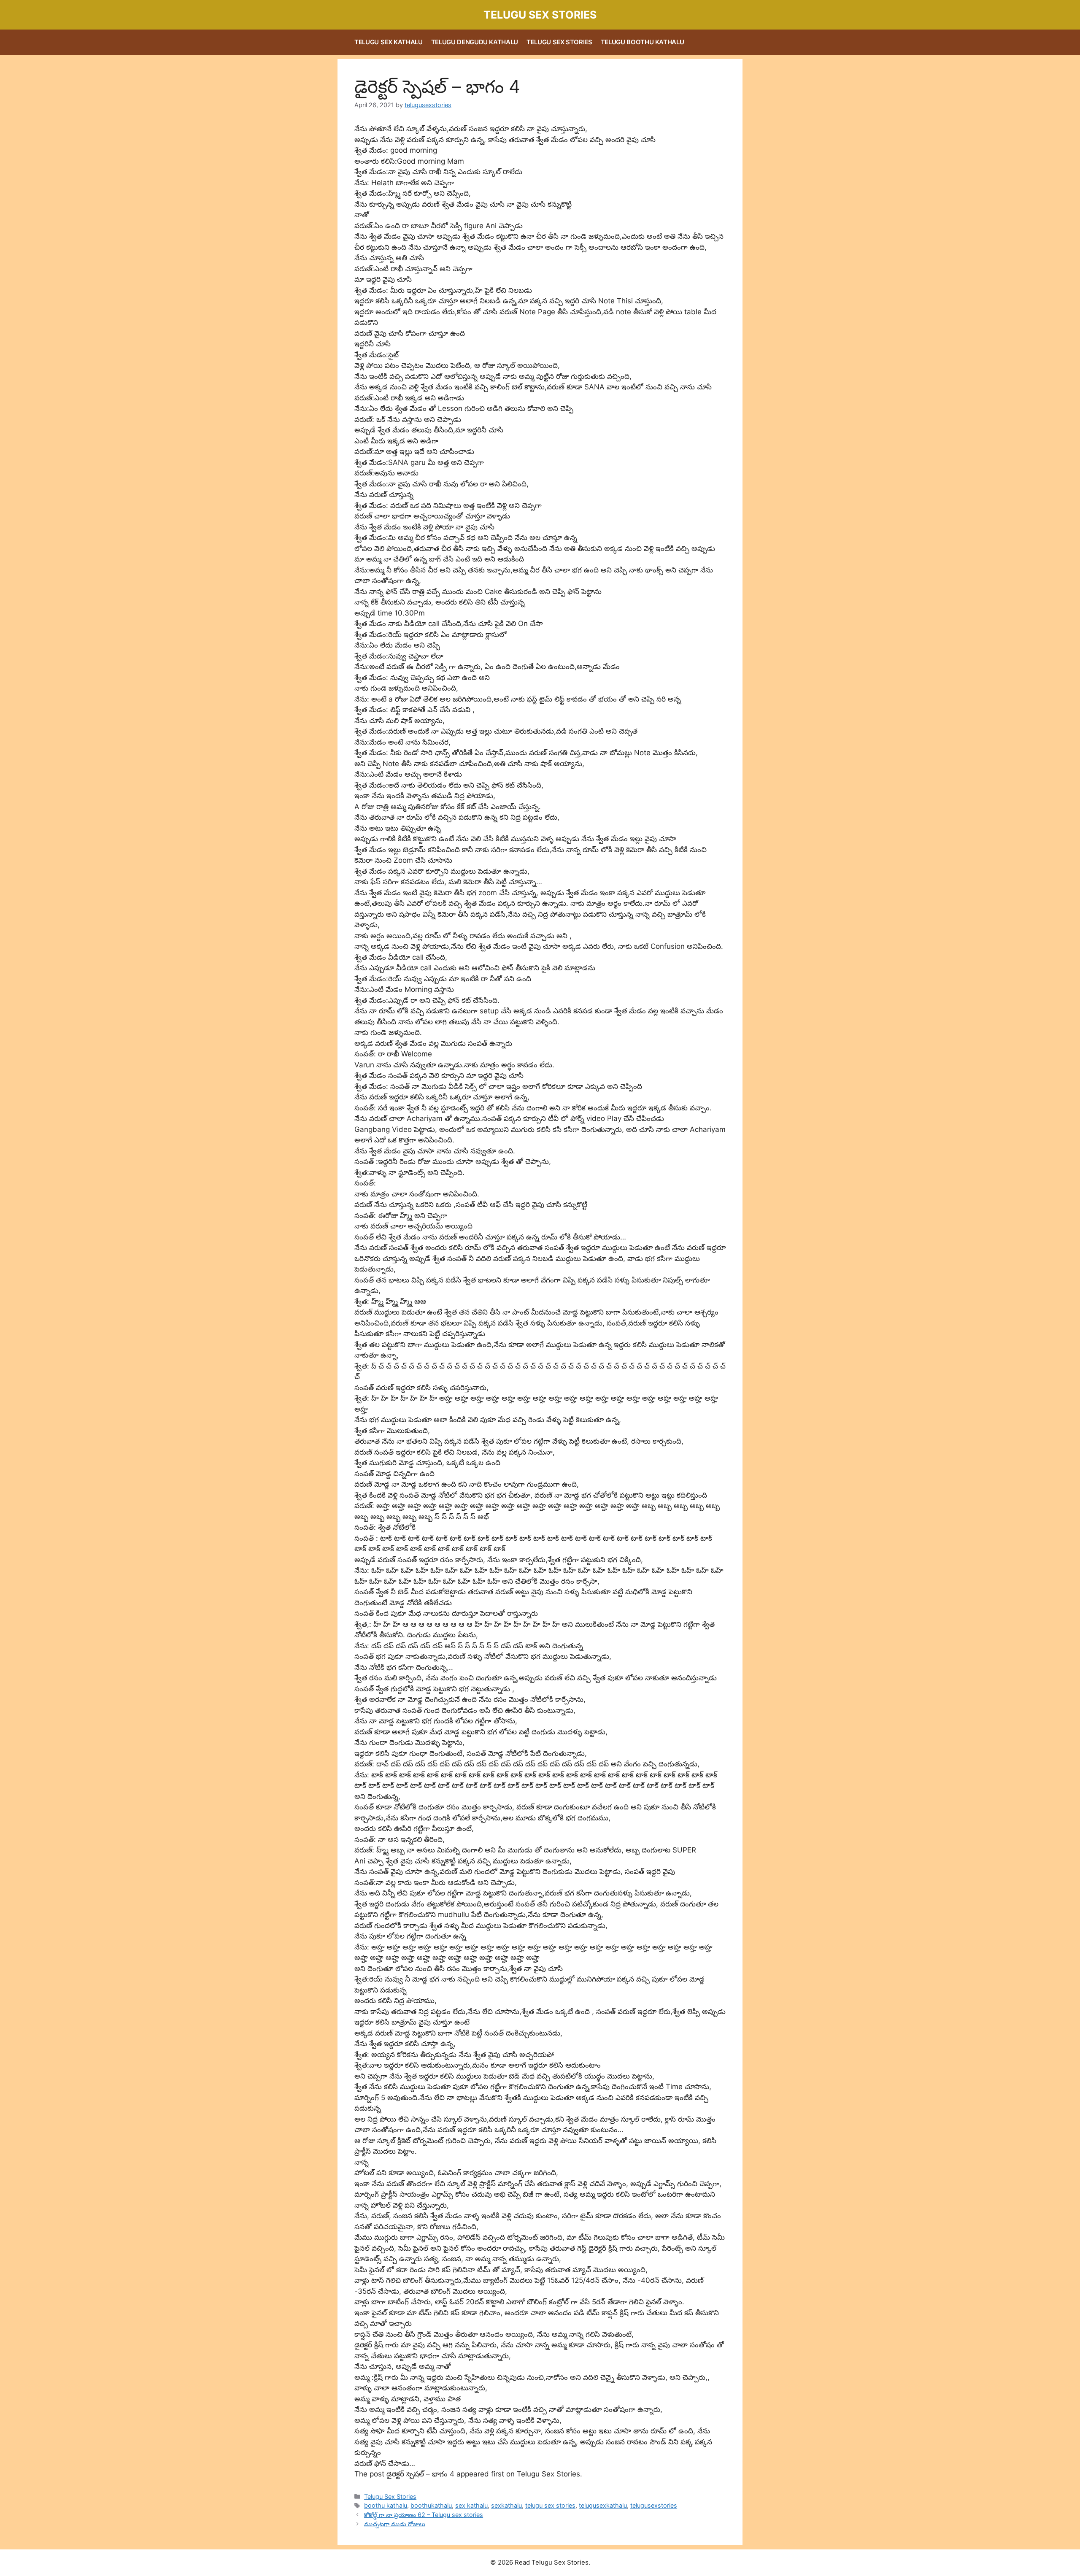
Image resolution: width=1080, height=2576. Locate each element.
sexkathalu (506, 2505)
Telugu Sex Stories (540, 15)
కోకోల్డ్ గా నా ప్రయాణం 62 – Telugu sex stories (424, 2515)
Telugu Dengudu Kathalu (475, 42)
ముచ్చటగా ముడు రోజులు (395, 2524)
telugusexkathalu (603, 2505)
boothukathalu (431, 2505)
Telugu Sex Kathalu (389, 42)
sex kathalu (471, 2505)
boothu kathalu (386, 2505)
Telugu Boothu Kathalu (643, 42)
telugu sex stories (550, 2505)
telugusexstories (654, 2505)
